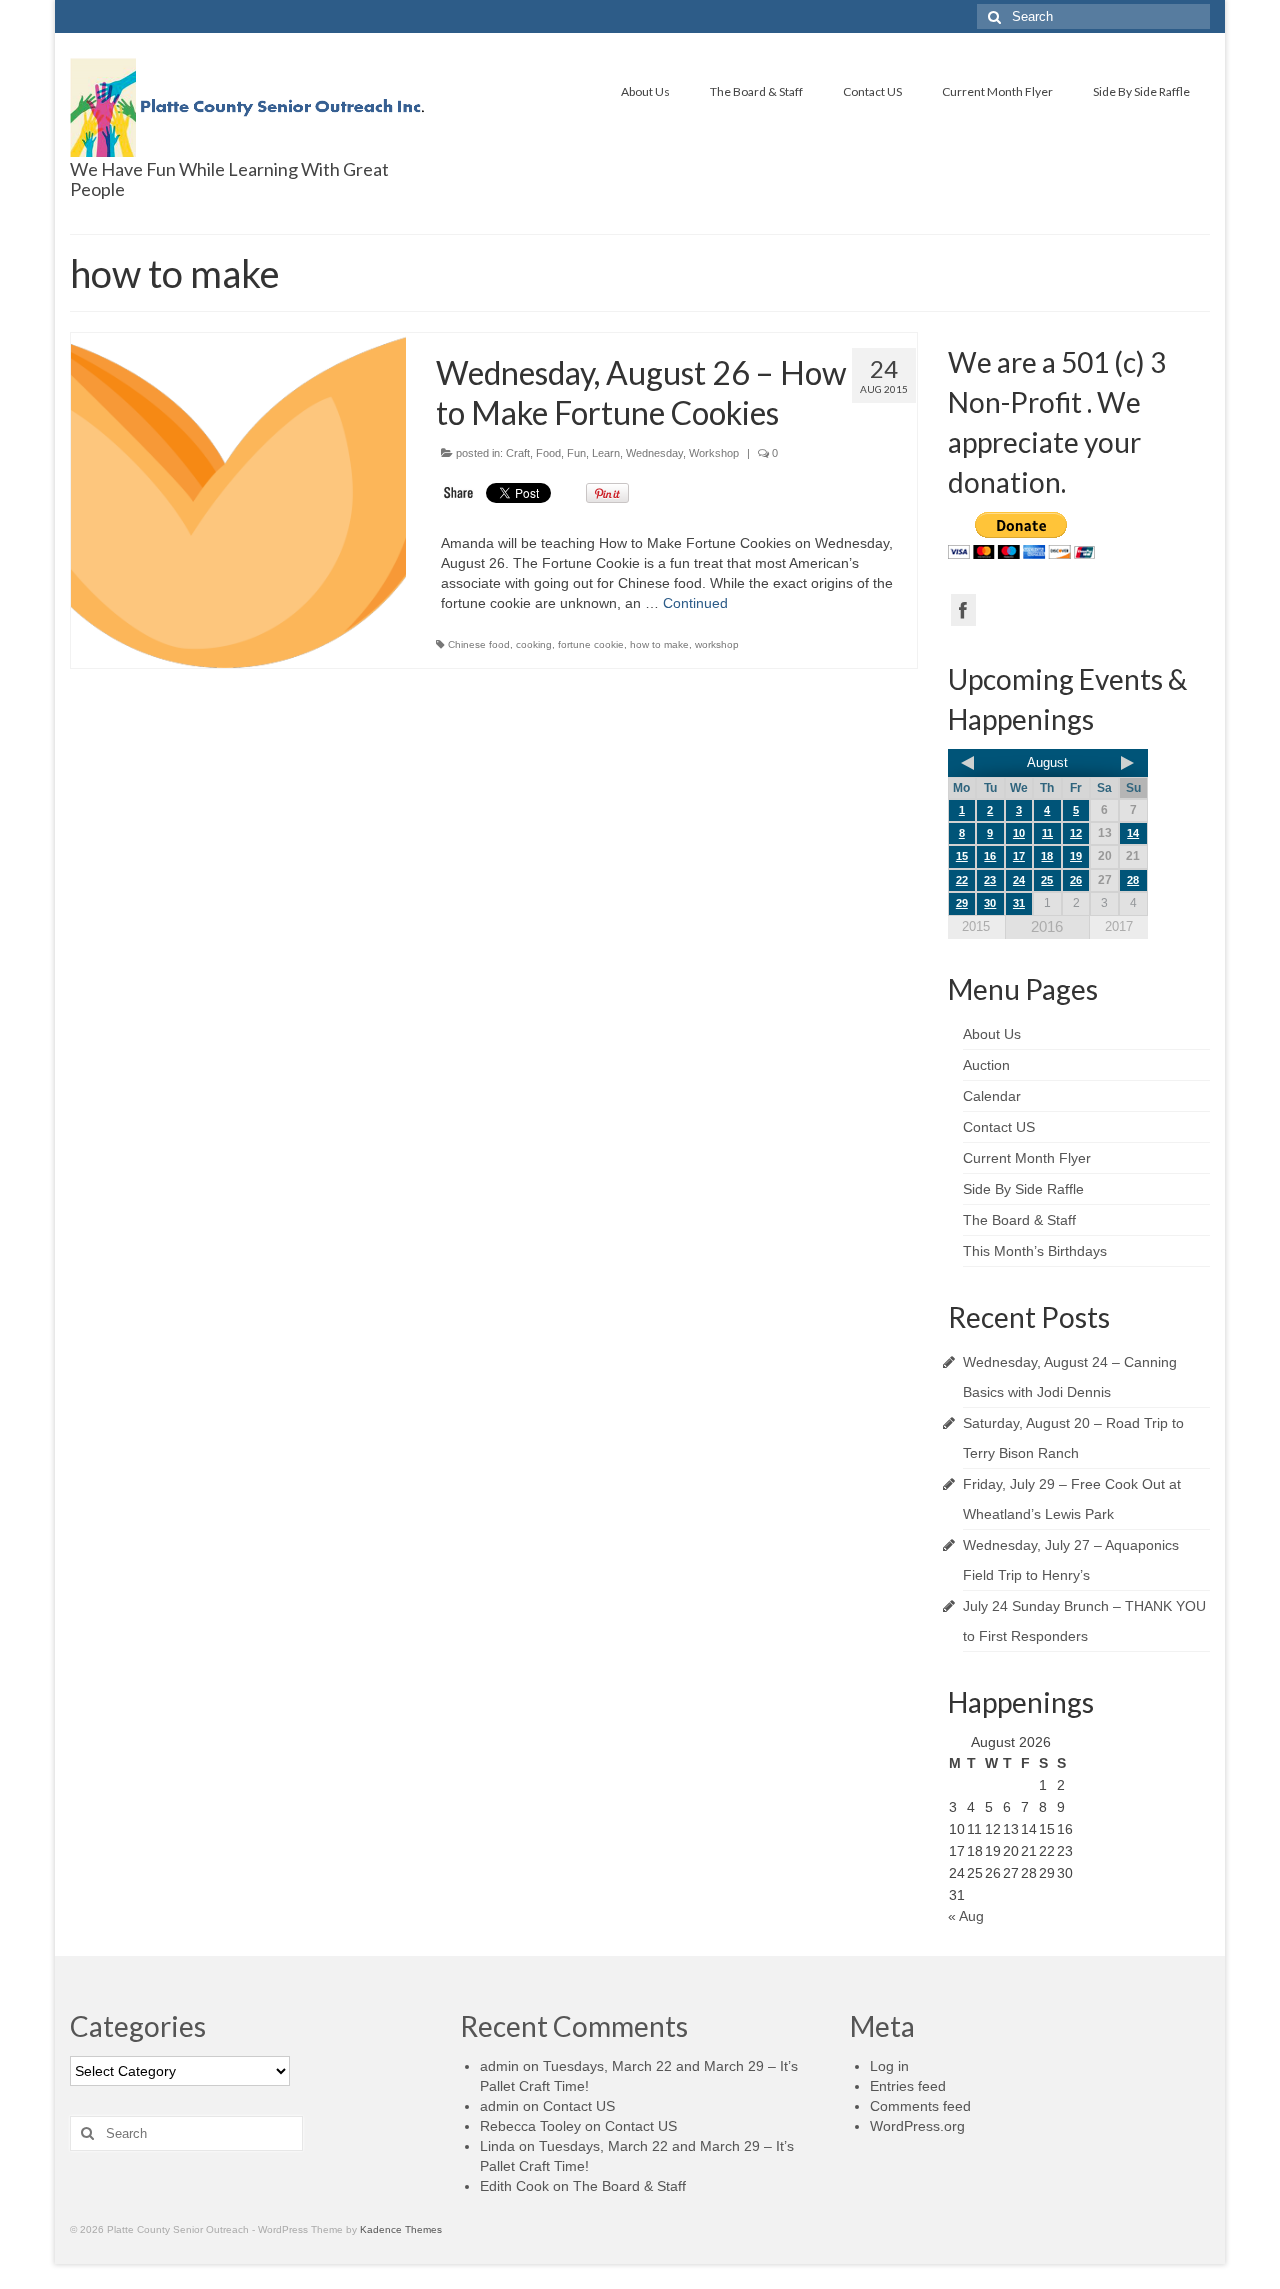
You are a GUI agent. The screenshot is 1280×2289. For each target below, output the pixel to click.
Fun (576, 453)
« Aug (966, 1916)
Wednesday (654, 453)
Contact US (872, 91)
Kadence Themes (401, 2229)
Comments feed (920, 2106)
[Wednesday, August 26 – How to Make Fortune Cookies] (238, 500)
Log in (889, 2066)
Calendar (992, 1096)
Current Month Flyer (997, 91)
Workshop (714, 453)
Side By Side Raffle (1141, 91)
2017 (1119, 926)
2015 (976, 926)
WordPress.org (917, 2126)
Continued (695, 603)
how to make (659, 644)
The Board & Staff (756, 91)
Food (548, 453)
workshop (717, 644)
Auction (986, 1065)
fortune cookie (591, 644)
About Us (645, 91)
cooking (534, 644)
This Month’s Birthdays (1035, 1251)
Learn (606, 453)
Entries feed (908, 2086)
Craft (518, 453)
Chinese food (479, 644)
